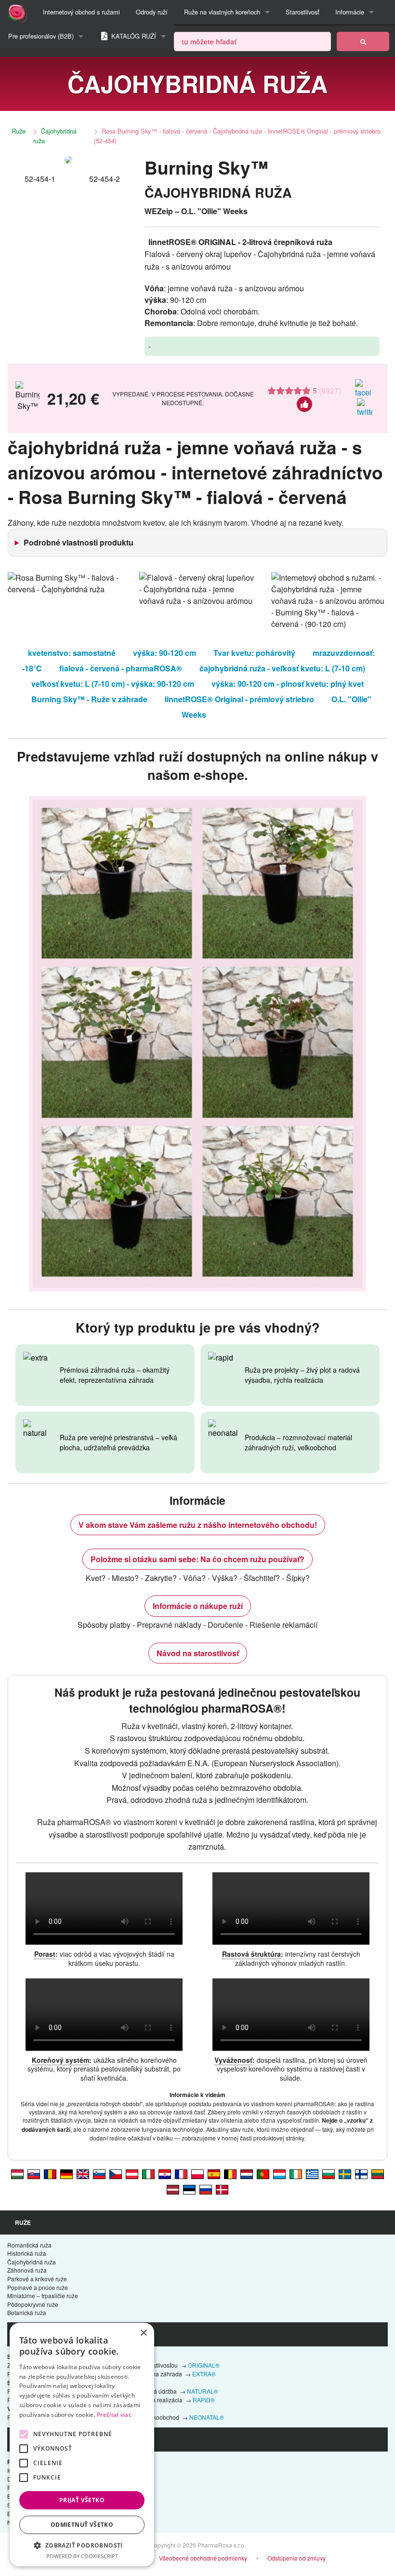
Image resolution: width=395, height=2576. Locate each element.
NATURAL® (203, 2391)
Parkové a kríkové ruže (37, 2279)
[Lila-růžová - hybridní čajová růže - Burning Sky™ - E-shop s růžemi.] (116, 2174)
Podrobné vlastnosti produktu (79, 542)
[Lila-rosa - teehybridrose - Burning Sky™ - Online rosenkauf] (66, 2174)
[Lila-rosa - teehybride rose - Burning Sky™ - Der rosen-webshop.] (132, 2174)
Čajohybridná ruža (55, 136)
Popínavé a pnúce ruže (38, 2287)
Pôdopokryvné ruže (33, 2304)
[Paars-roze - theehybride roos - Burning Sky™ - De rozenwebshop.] (247, 2174)
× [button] (143, 2333)
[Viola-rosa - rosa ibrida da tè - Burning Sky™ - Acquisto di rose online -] (148, 2174)
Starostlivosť (303, 12)
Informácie (350, 12)
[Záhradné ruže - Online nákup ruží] (363, 41)
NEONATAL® (207, 2417)
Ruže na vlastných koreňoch (222, 12)
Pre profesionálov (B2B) (41, 36)
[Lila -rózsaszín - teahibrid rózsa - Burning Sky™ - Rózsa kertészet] (17, 2174)
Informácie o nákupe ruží (198, 1606)
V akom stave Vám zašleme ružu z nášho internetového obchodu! (198, 1525)
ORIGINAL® (204, 2365)
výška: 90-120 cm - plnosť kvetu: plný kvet (288, 684)
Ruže (19, 131)
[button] (82, 2545)
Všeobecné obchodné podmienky (203, 2558)
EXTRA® (204, 2374)
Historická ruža (27, 2253)
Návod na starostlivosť (198, 1653)
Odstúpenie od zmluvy (296, 2558)
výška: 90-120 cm (165, 653)
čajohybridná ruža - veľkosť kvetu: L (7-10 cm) (282, 668)
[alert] (82, 2445)
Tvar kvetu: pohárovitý (254, 653)
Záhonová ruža (27, 2270)
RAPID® (204, 2400)
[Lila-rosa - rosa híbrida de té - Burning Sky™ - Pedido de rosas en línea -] (214, 2174)
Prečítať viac (114, 2415)
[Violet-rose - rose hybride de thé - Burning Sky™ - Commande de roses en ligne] (181, 2174)
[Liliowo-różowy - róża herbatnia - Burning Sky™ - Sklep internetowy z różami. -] (197, 2174)
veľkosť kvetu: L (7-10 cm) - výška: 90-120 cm (113, 684)
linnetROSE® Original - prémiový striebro (239, 699)
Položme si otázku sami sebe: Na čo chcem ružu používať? (197, 1559)
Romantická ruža (29, 2245)
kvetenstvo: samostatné (72, 653)
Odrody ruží (152, 12)
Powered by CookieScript (82, 2556)
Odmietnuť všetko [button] (82, 2525)
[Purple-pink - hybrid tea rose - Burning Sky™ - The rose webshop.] (83, 2174)
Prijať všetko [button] (82, 2500)
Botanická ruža (27, 2312)
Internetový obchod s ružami (81, 12)
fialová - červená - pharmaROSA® (121, 668)
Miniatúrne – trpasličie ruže (43, 2296)
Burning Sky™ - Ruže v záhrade (89, 699)
